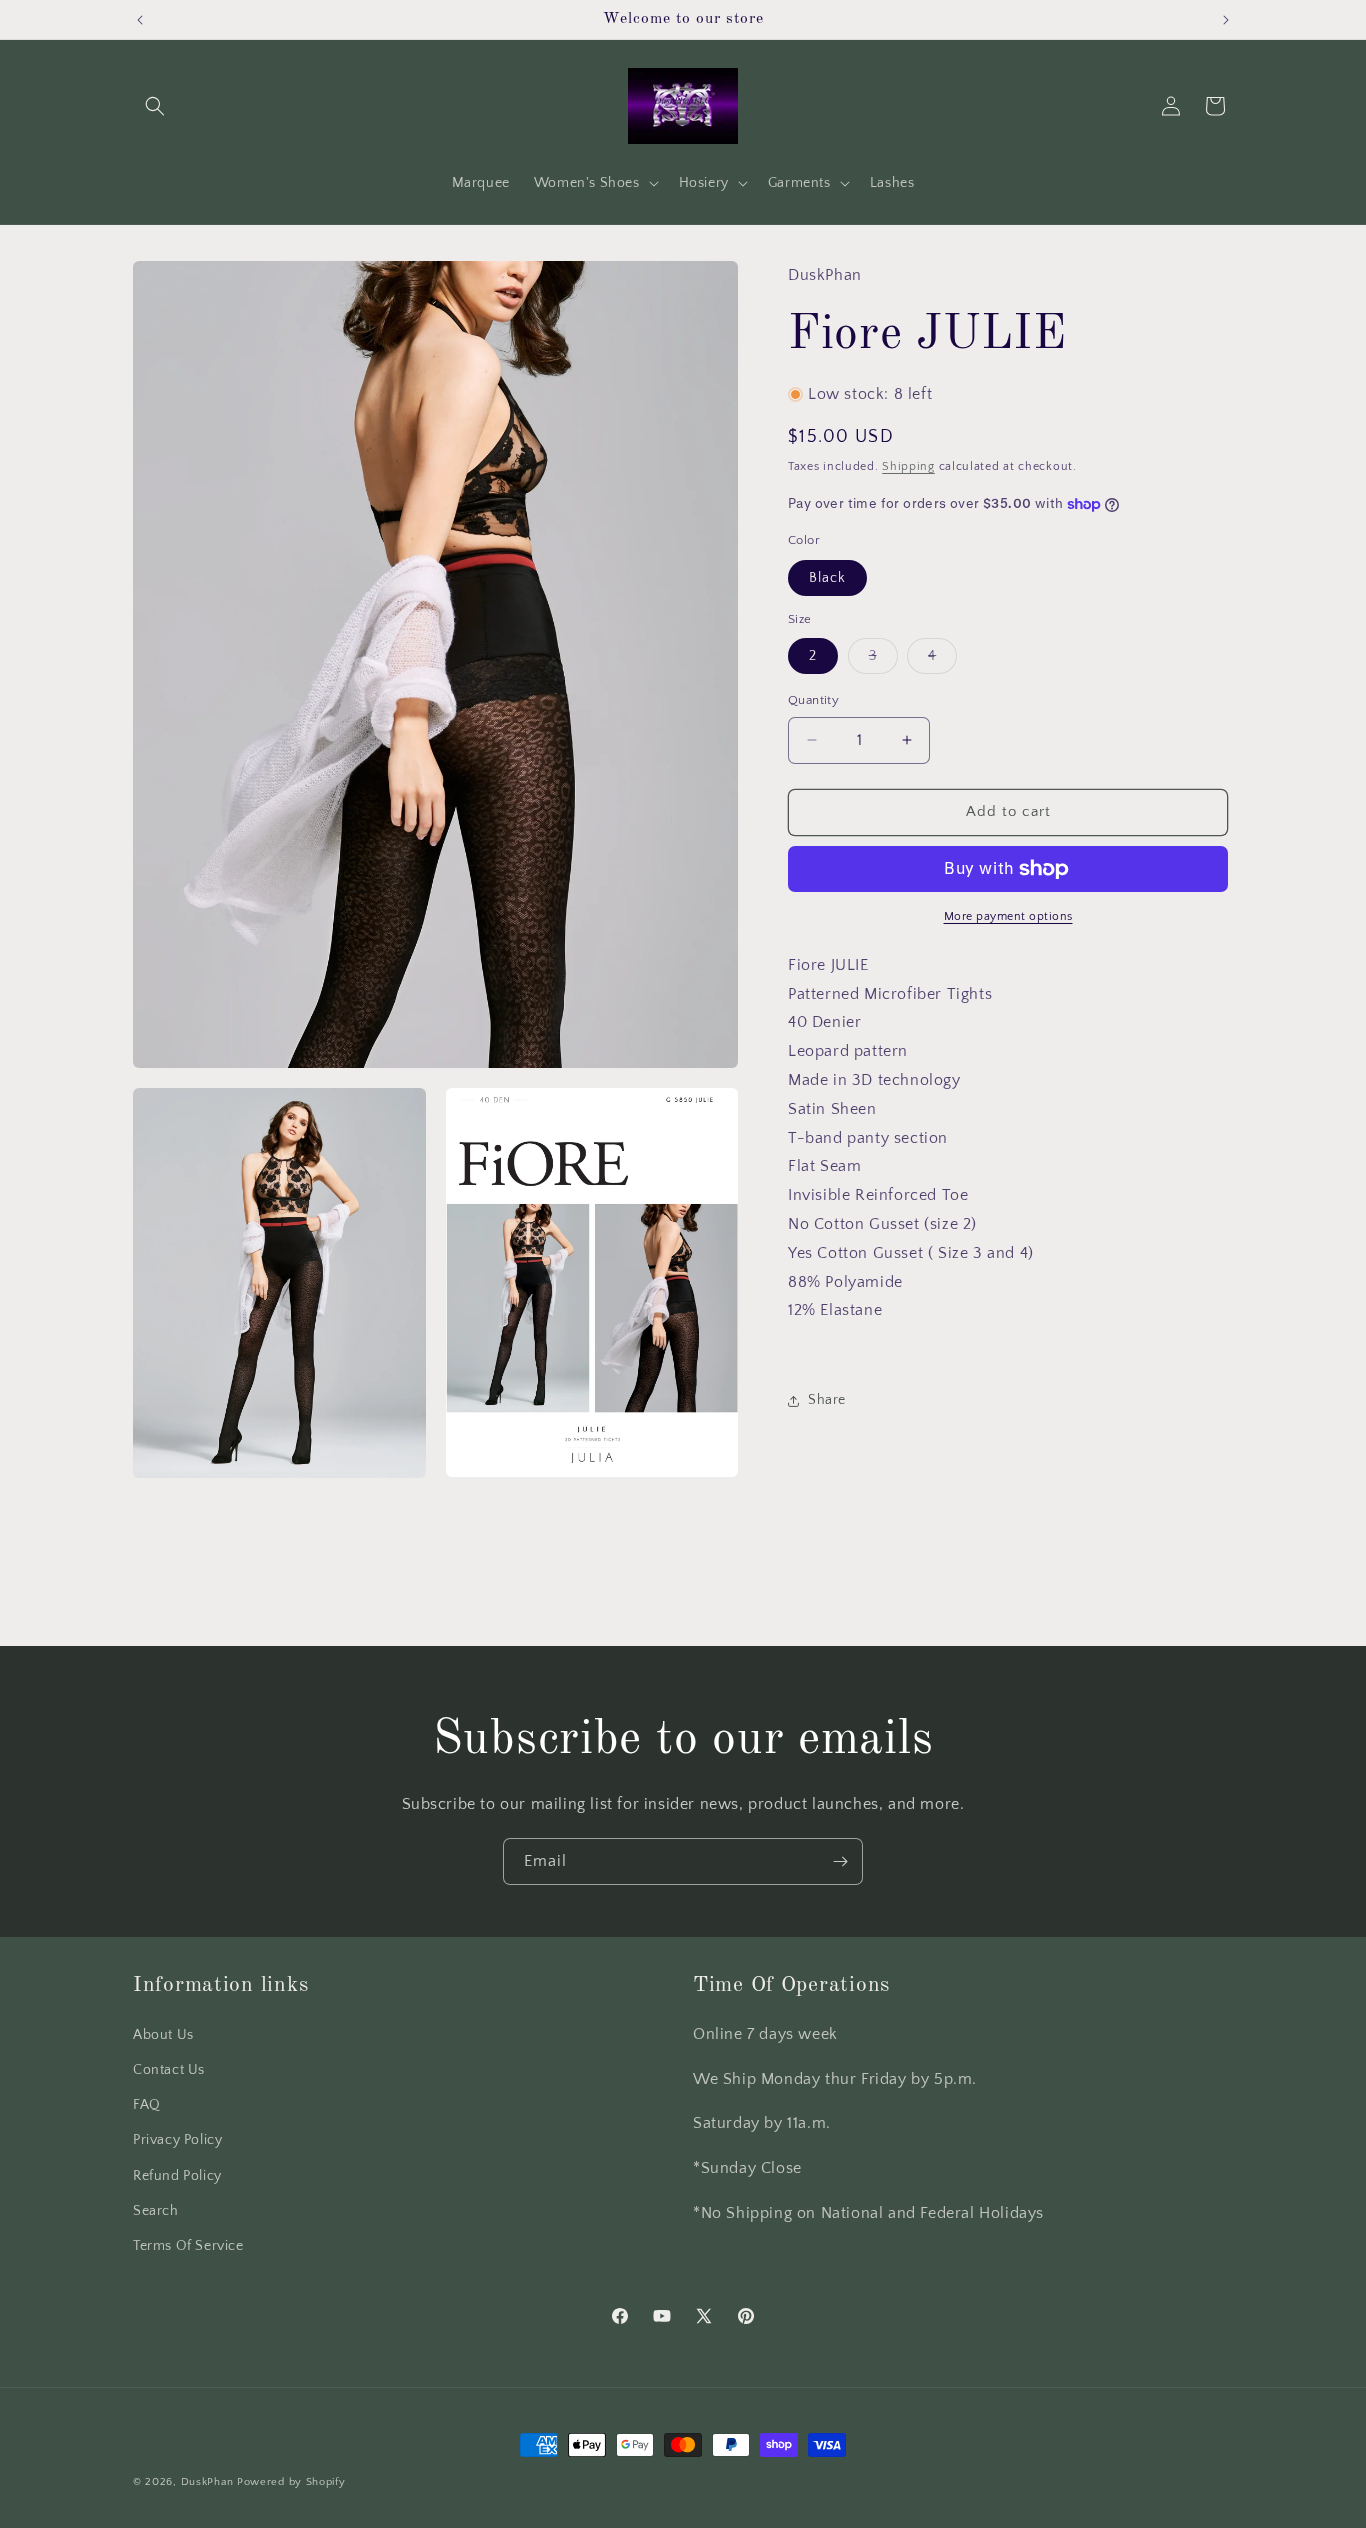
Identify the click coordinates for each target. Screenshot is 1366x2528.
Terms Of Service (188, 2246)
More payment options (1008, 916)
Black (827, 578)
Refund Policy (177, 2176)
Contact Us (169, 2070)
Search (156, 2211)
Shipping (908, 466)
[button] (155, 106)
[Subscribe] (840, 1861)
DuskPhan (209, 2482)
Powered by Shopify (291, 2482)
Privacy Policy (177, 2141)
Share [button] (827, 1400)
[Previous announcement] (140, 20)
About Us (163, 2035)
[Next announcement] (1226, 20)
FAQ (147, 2106)
